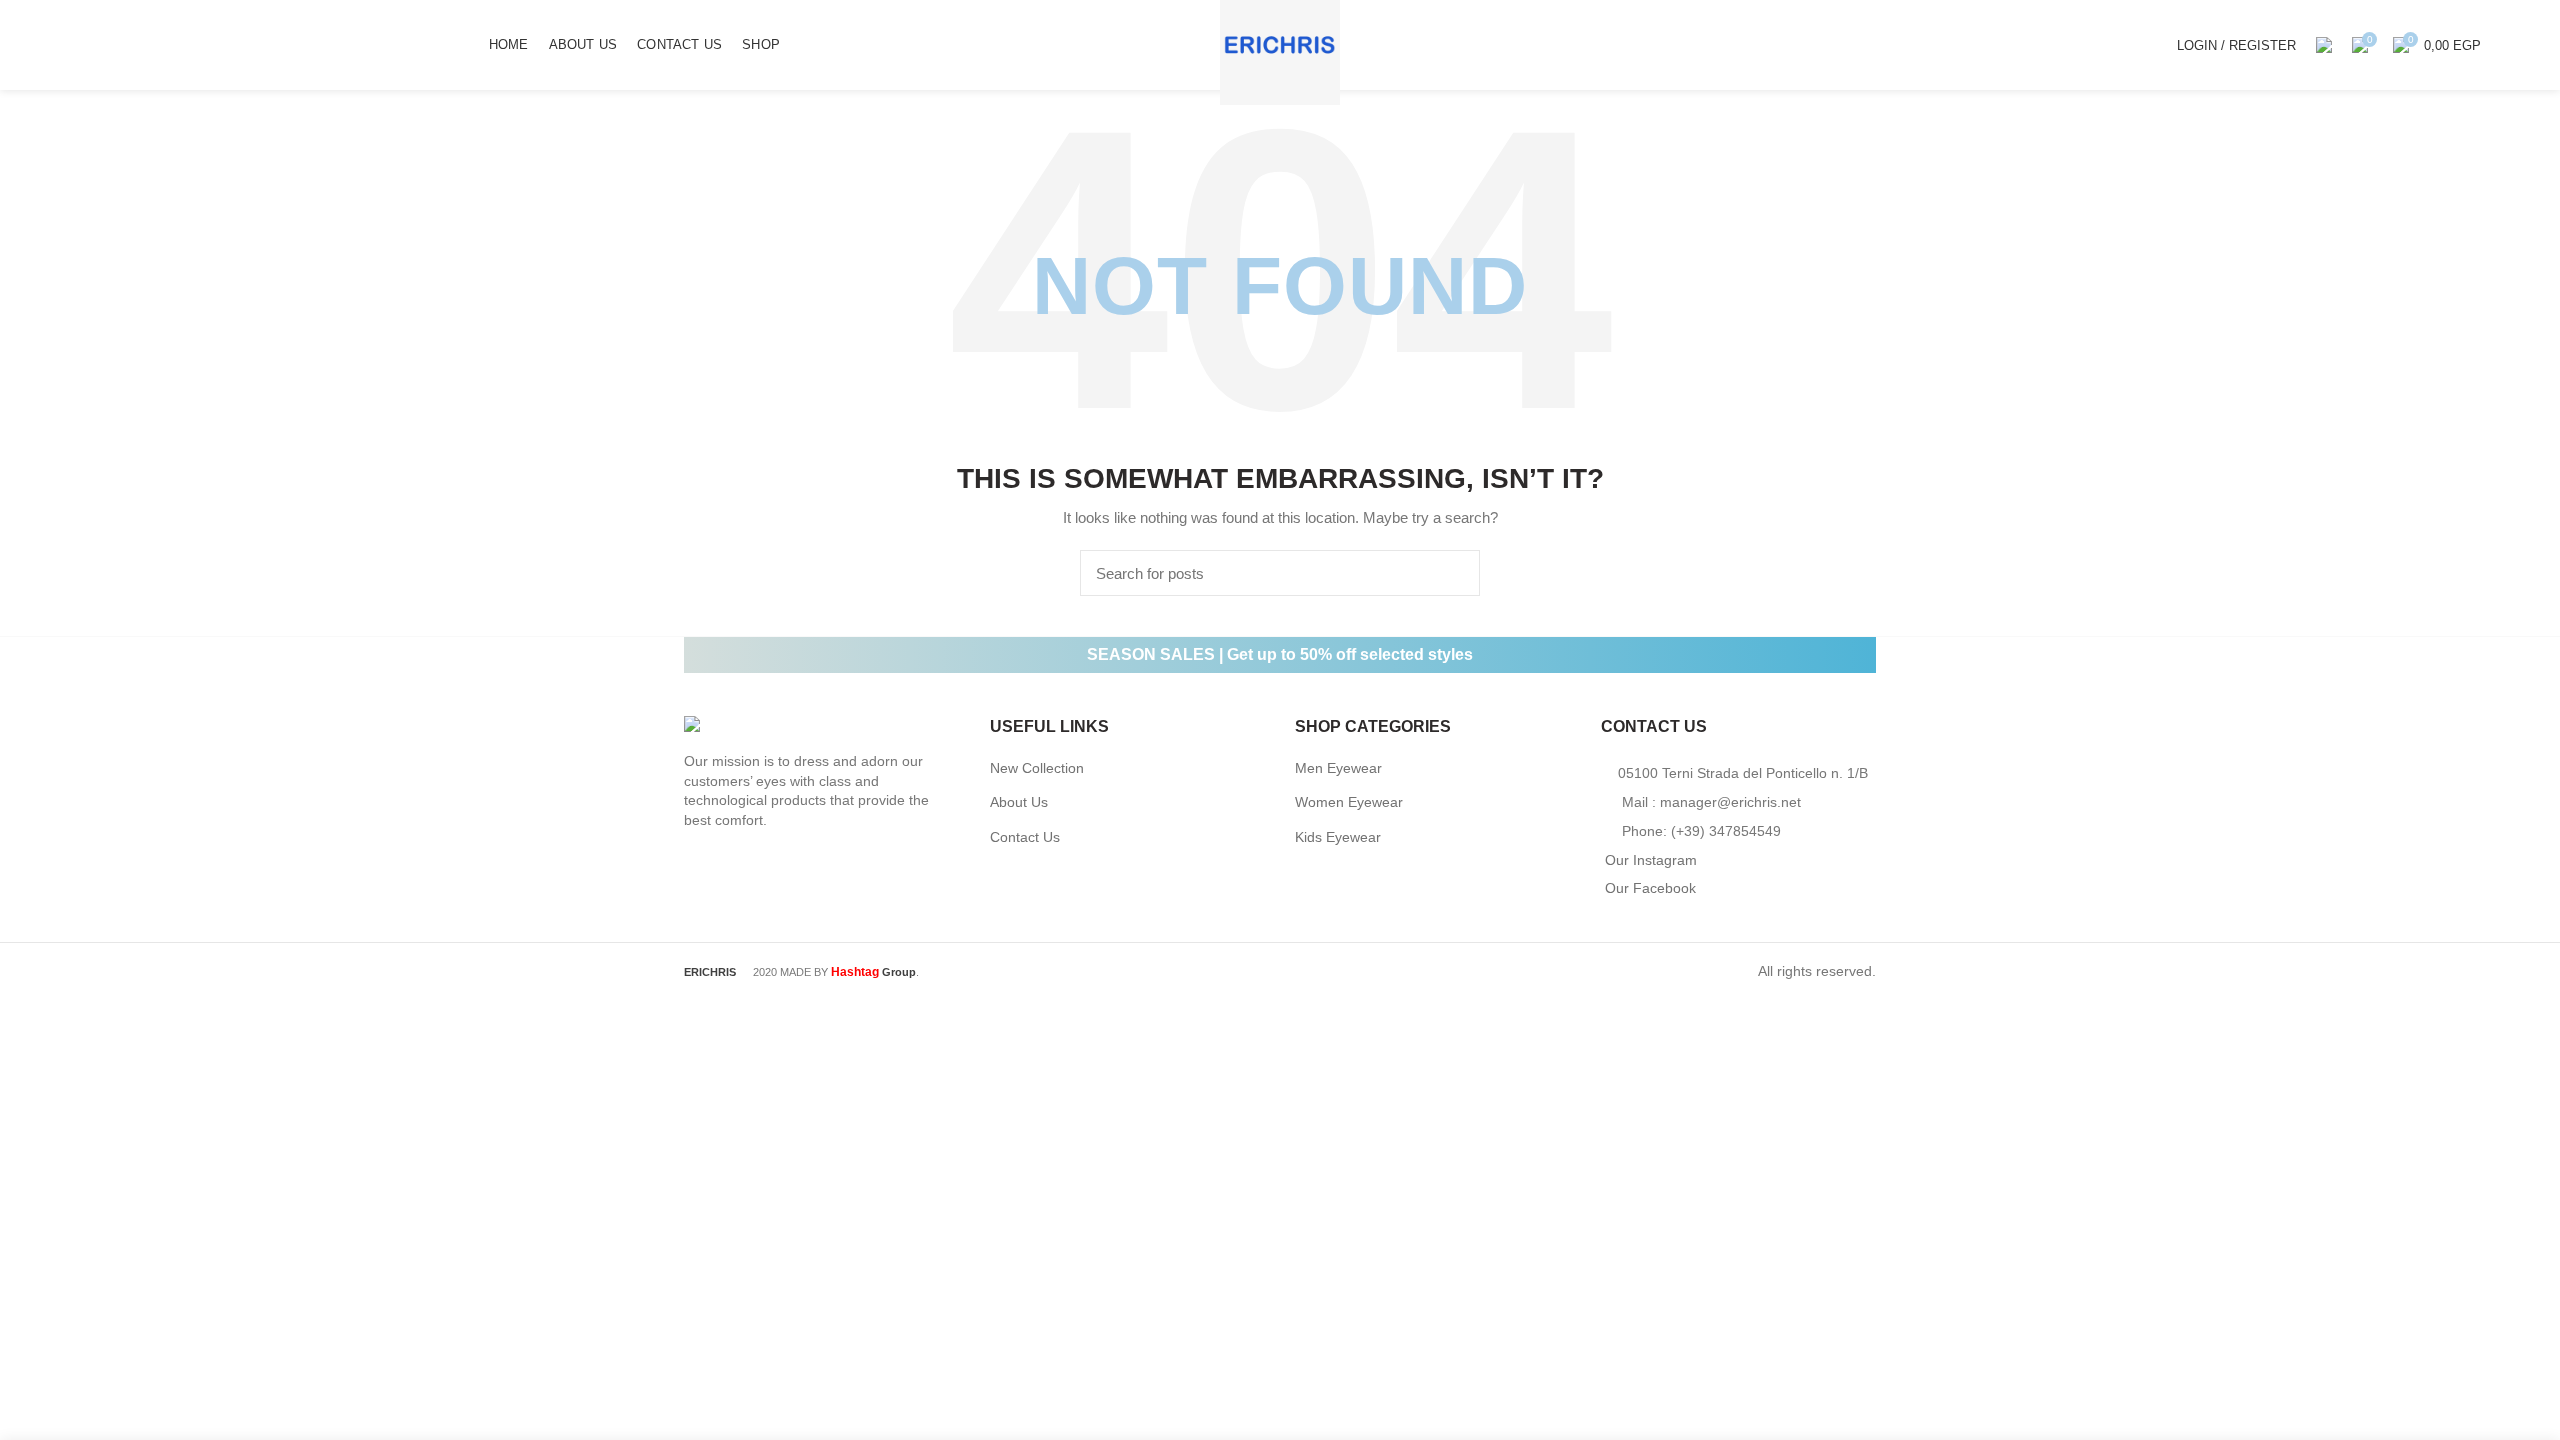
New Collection (1037, 768)
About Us (1019, 802)
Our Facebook (1650, 888)
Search (1453, 573)
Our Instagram (1651, 860)
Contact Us (1025, 837)
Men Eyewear (1338, 768)
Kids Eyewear (1338, 837)
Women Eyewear (1349, 802)
